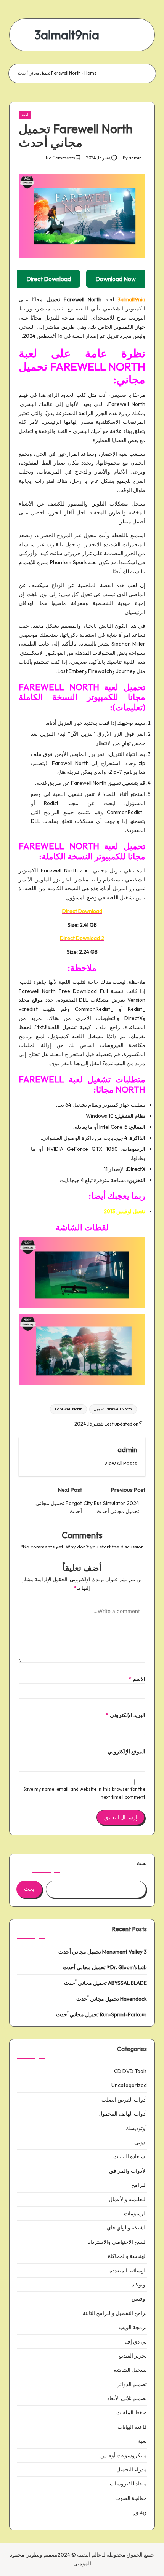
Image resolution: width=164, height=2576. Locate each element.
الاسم (137, 1679)
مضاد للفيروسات (128, 2484)
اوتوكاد (139, 2285)
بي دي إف (136, 2342)
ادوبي (141, 2142)
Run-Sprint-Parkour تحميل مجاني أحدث (101, 2014)
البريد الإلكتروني (126, 1715)
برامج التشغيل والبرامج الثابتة (115, 2313)
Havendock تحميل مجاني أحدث (112, 1999)
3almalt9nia (67, 35)
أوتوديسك (136, 2128)
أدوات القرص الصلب (124, 2100)
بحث (142, 1863)
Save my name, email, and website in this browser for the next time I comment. (84, 1793)
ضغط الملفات (132, 2412)
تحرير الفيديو (133, 2356)
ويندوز (140, 2512)
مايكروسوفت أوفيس (124, 2455)
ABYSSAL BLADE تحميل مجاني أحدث (105, 1983)
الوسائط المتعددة (128, 2271)
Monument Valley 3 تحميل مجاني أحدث (103, 1952)
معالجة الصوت (131, 2498)
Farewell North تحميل (113, 1409)
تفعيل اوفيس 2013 (124, 1211)
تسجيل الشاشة (130, 2370)
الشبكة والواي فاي (127, 2228)
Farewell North (69, 1409)
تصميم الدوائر (132, 2384)
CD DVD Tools (130, 2071)
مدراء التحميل (132, 2469)
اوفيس (139, 2299)
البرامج (139, 2185)
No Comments (60, 158)
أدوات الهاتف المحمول (123, 2114)
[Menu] (31, 35)
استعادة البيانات (130, 2156)
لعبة (25, 115)
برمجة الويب (133, 2327)
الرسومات (135, 2213)
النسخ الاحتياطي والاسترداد (117, 2242)
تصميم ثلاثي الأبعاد (127, 2398)
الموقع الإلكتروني (126, 1752)
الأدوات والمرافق (128, 2171)
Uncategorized (129, 2085)
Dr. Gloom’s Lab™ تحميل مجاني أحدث (105, 1967)
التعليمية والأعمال (128, 2199)
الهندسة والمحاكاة (127, 2256)
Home (90, 73)
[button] (121, 1463)
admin (127, 1449)
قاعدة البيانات (132, 2427)
